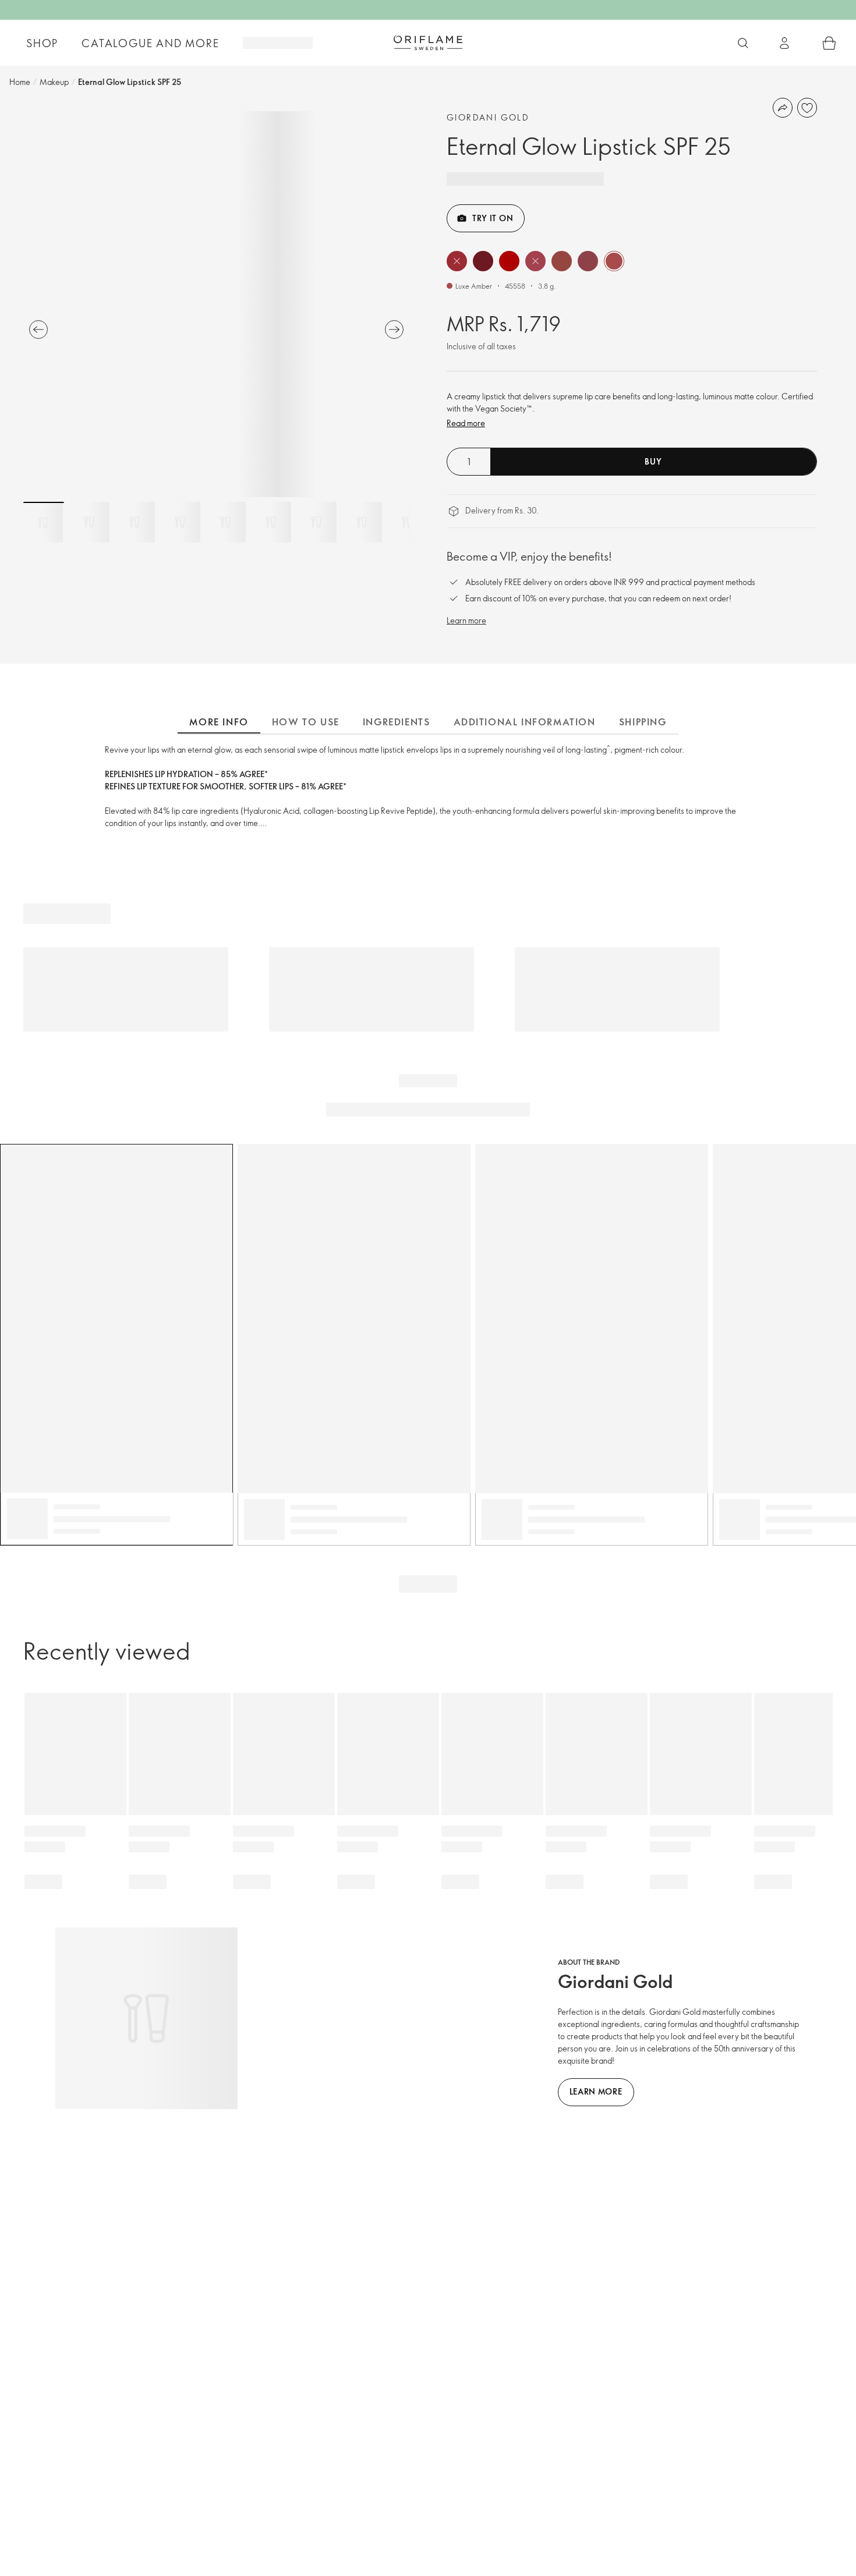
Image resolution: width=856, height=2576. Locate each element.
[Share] (783, 108)
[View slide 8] (362, 522)
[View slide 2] (89, 522)
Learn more (466, 620)
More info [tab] (219, 722)
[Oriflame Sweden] (428, 42)
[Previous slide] (38, 329)
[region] (216, 304)
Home (20, 82)
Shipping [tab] (643, 722)
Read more (466, 423)
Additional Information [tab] (525, 722)
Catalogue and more (150, 43)
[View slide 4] (180, 522)
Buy (653, 461)
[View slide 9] (407, 522)
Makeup (54, 82)
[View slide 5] (225, 522)
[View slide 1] (44, 522)
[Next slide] (394, 329)
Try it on (493, 218)
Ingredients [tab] (397, 722)
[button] (457, 261)
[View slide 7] (316, 522)
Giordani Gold (488, 117)
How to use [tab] (306, 722)
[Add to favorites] (807, 108)
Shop (42, 43)
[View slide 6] (271, 522)
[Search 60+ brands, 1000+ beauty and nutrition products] (743, 43)
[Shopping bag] (829, 43)
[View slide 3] (135, 522)
